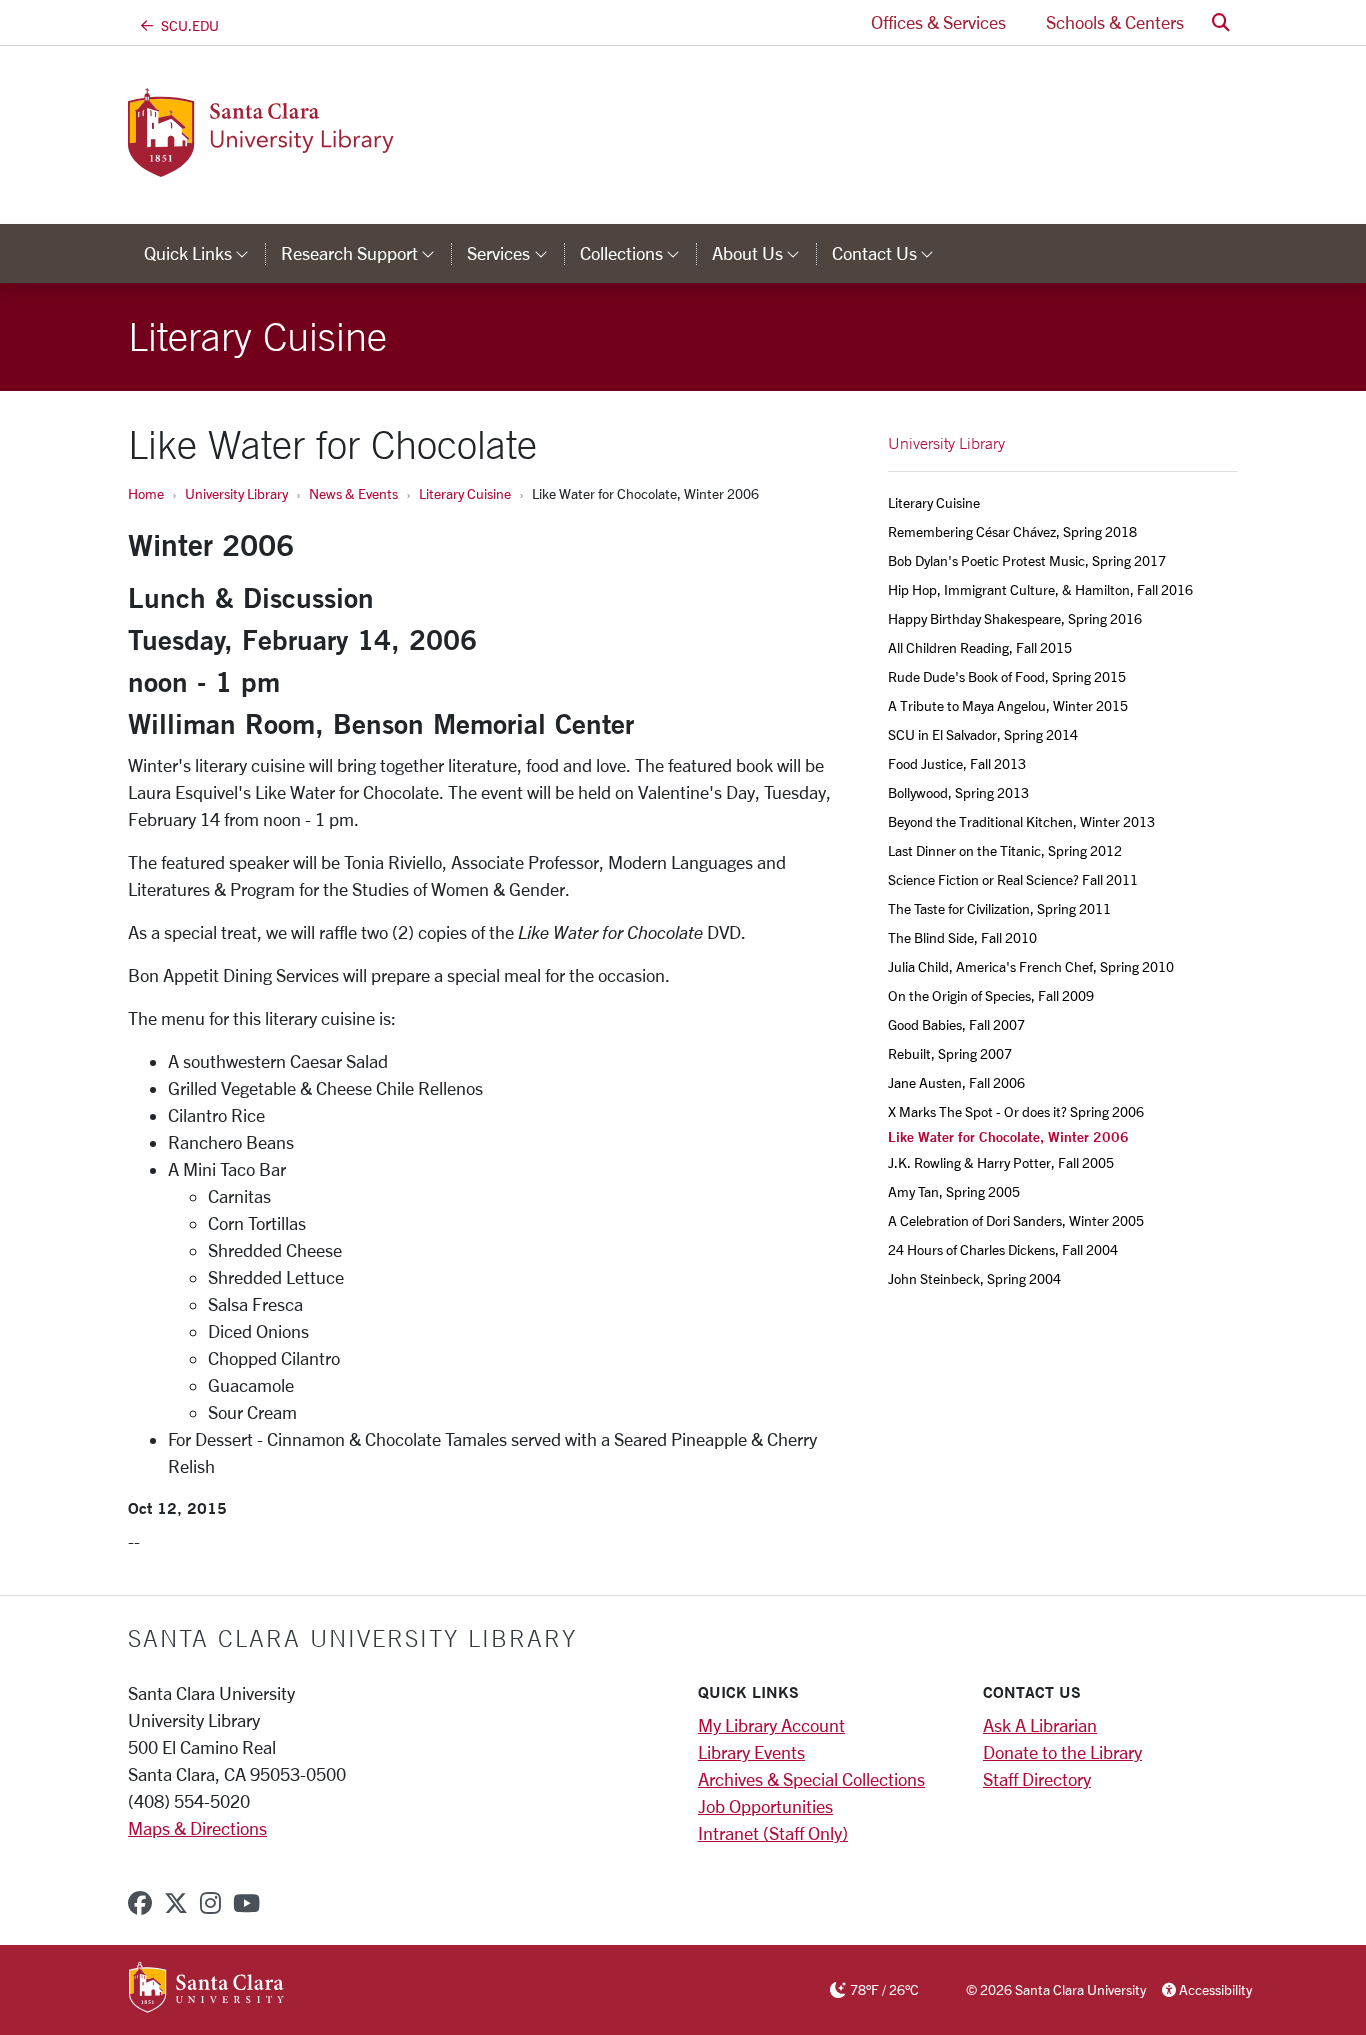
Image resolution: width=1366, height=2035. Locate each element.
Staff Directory (1037, 1779)
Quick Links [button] (204, 253)
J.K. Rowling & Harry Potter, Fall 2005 (1001, 1162)
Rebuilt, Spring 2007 (950, 1053)
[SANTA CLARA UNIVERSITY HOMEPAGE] (206, 1989)
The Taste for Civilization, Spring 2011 (999, 908)
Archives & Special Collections (811, 1779)
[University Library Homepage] (320, 165)
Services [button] (515, 253)
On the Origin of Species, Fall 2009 (991, 995)
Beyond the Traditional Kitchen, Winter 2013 (1021, 821)
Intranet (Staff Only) (773, 1833)
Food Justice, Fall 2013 (957, 763)
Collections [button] (638, 253)
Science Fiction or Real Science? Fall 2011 (1013, 879)
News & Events (353, 493)
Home (146, 493)
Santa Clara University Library (352, 1638)
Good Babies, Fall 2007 (956, 1024)
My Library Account (771, 1725)
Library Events (751, 1752)
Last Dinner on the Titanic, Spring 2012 (1005, 850)
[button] (1221, 22)
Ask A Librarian (1040, 1725)
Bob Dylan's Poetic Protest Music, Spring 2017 (1027, 560)
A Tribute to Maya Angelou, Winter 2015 (1008, 705)
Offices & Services (938, 22)
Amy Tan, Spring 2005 (954, 1191)
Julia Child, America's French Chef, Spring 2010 (1031, 966)
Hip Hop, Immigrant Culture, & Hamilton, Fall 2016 (1040, 589)
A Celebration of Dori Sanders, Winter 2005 (1016, 1220)
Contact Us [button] (891, 253)
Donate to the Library (1062, 1752)
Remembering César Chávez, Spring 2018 (1012, 531)
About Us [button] (764, 253)
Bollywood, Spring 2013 (958, 792)
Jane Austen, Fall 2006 (956, 1082)
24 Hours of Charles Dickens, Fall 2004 (1003, 1249)
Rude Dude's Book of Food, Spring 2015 (1007, 676)
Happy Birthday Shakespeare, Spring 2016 (1015, 618)
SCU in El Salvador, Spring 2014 (983, 734)
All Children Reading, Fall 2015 (980, 647)
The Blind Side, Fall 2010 (962, 937)
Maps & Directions (197, 1828)
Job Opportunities (765, 1806)
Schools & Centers (1115, 22)
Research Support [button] (366, 253)
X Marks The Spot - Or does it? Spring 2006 (1016, 1111)
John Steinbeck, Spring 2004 (974, 1278)
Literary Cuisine (465, 493)
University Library (236, 493)
